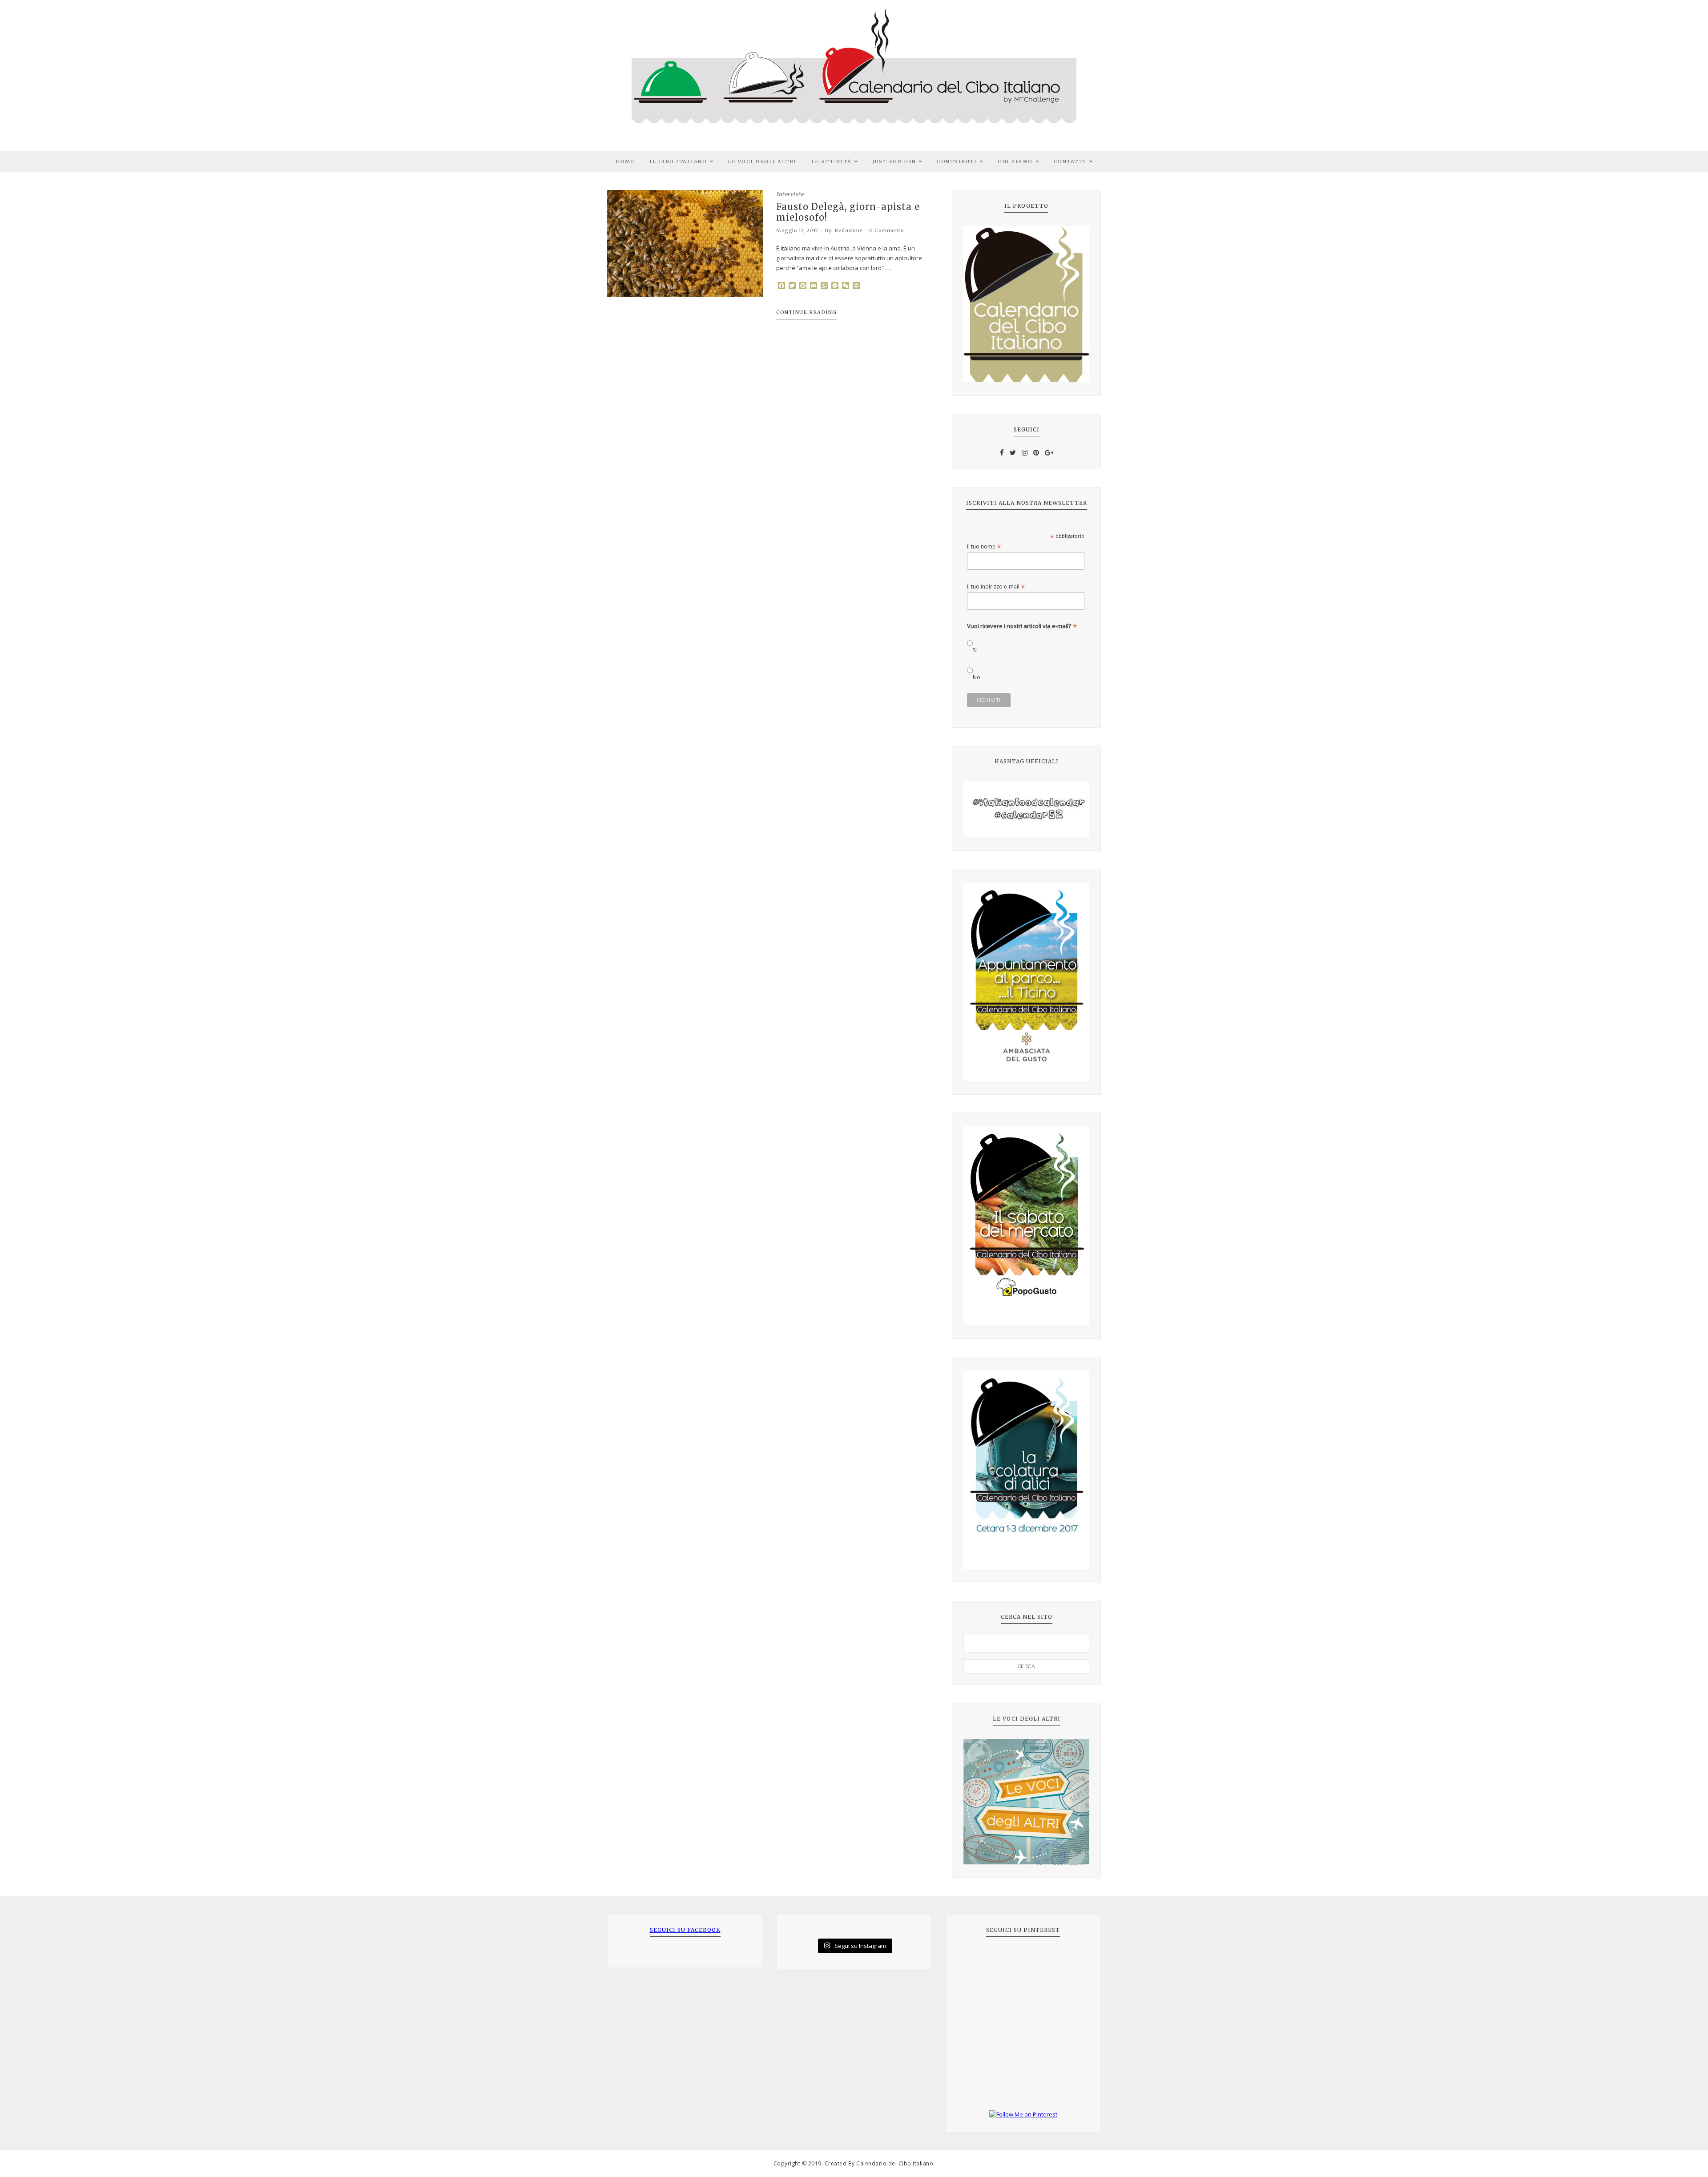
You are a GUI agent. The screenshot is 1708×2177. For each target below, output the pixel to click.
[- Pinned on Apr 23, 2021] (977, 1960)
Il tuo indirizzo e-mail (996, 587)
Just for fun (894, 161)
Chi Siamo (1015, 161)
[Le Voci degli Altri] (1026, 1802)
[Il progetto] (1026, 304)
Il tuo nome (984, 546)
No (977, 677)
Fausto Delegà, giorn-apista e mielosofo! (848, 212)
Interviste (790, 194)
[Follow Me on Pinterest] (1023, 2115)
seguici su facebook (685, 1930)
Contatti (1070, 161)
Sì (975, 650)
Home (625, 161)
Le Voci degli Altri (762, 161)
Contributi (957, 161)
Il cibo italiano (678, 161)
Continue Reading (806, 312)
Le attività (832, 161)
